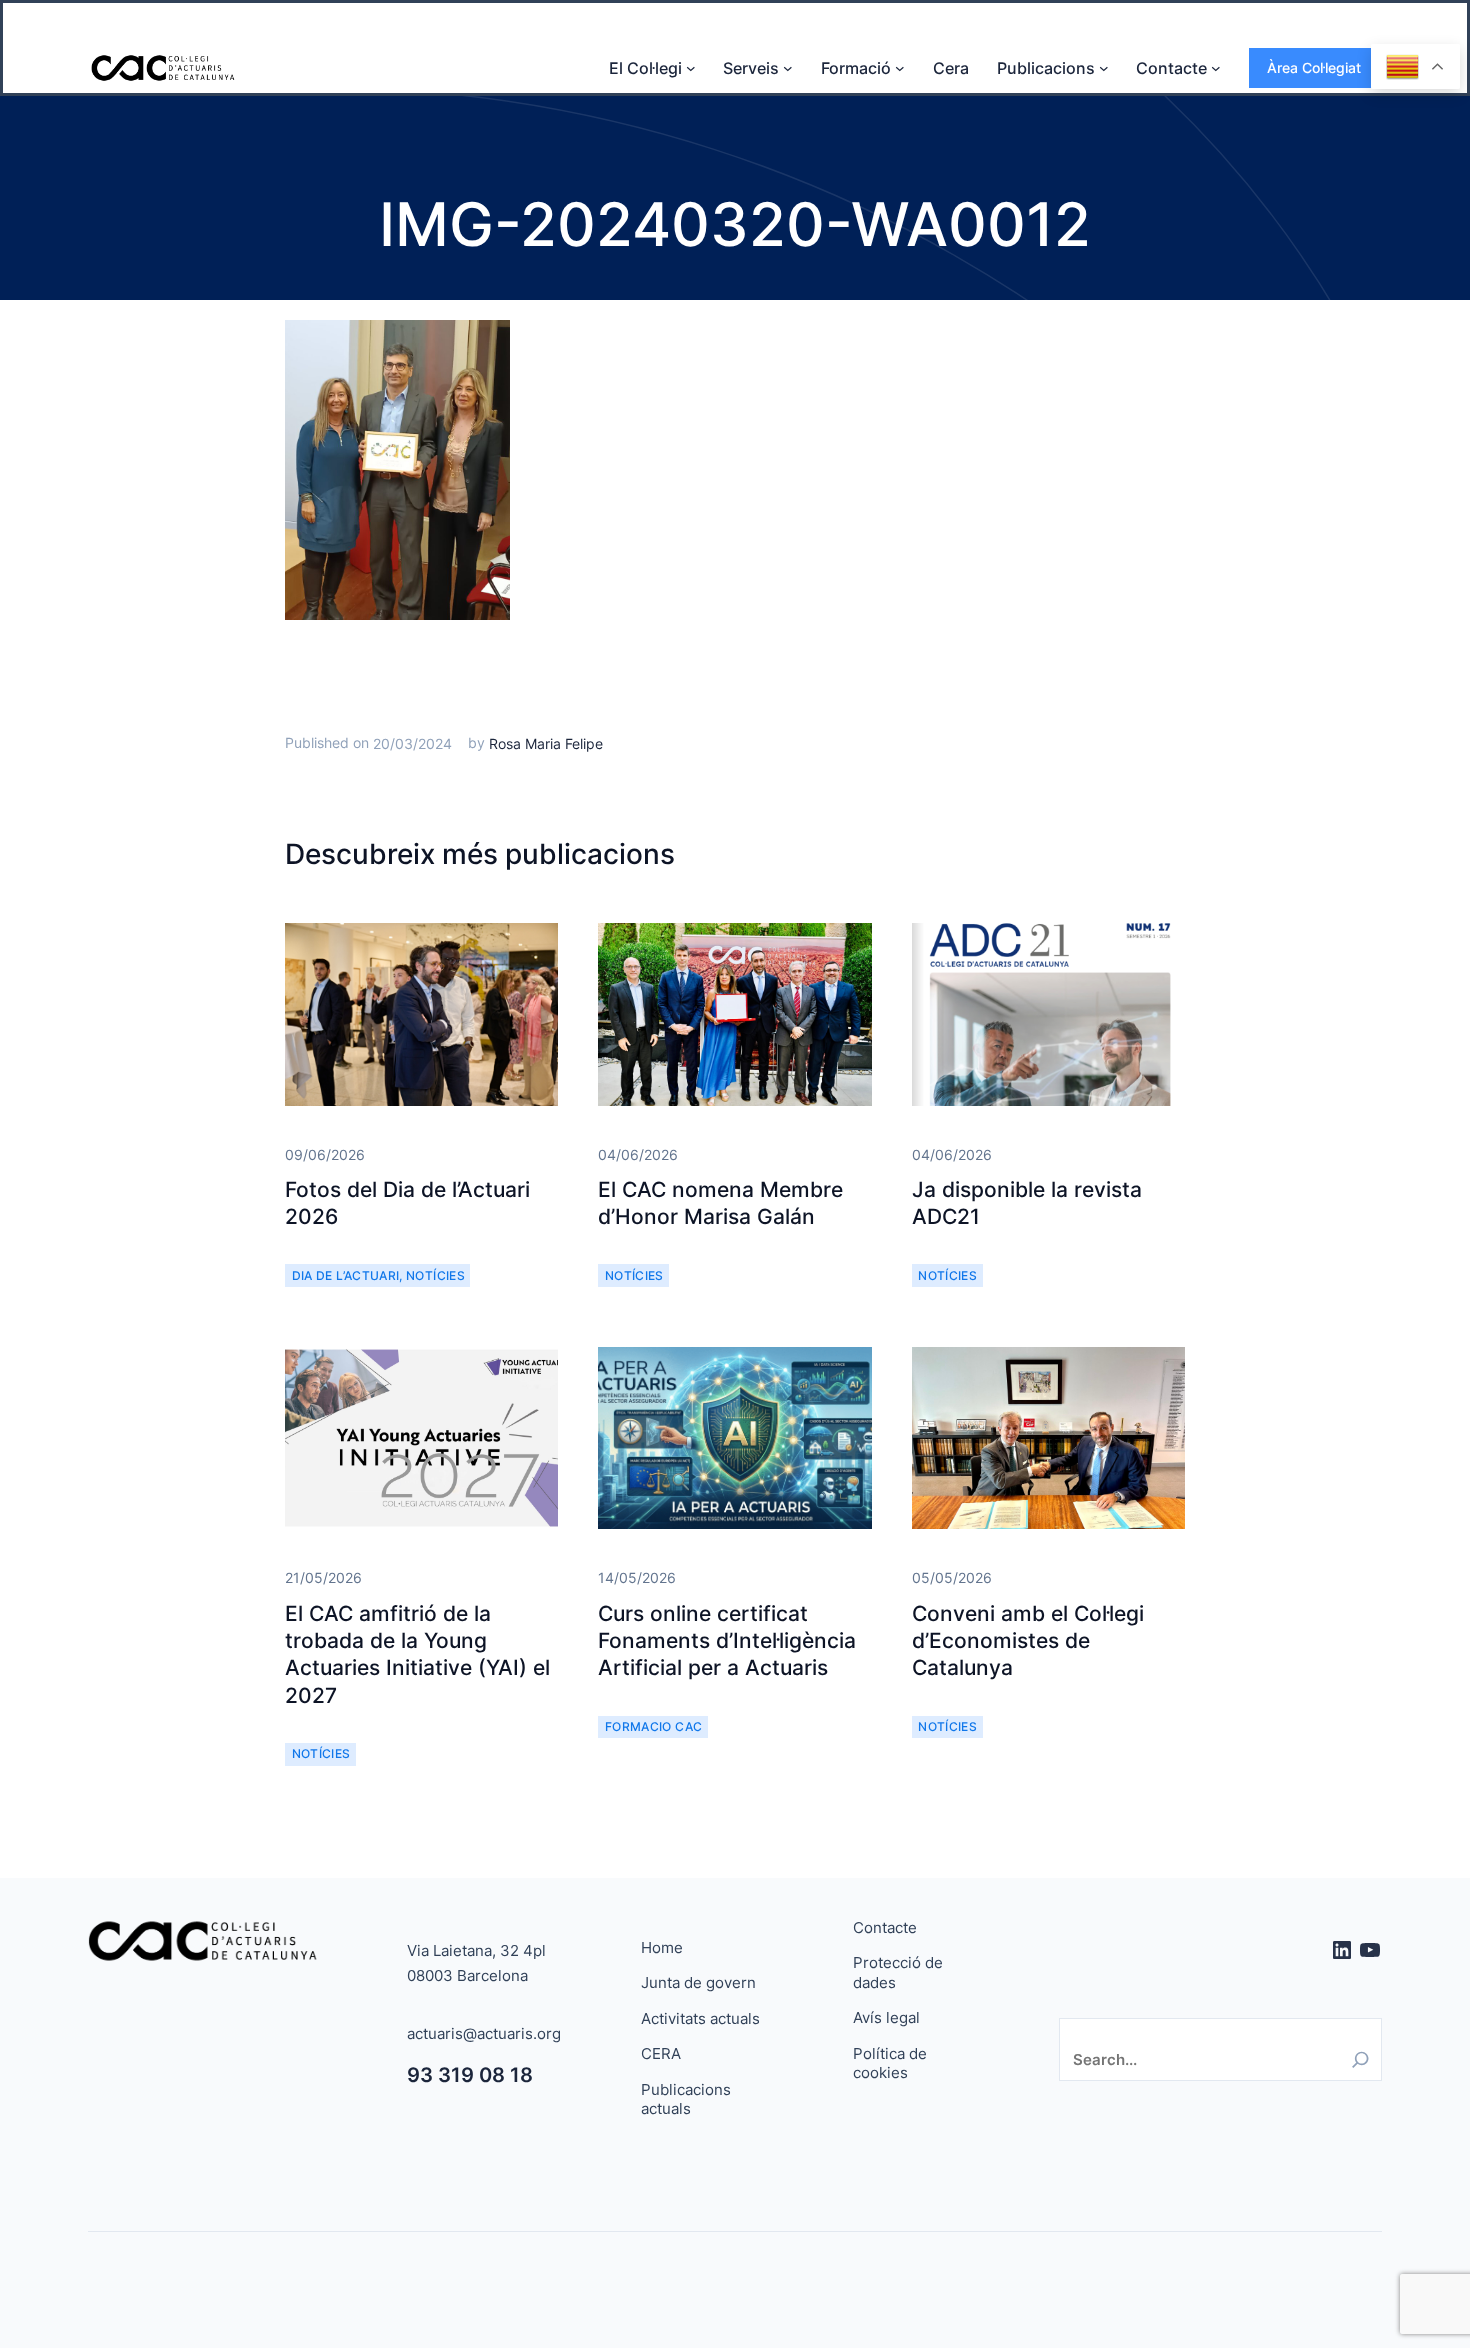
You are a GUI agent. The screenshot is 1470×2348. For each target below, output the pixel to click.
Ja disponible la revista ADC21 (1027, 1203)
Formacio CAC (653, 1726)
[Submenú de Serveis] (788, 68)
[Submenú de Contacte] (1216, 68)
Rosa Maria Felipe (546, 743)
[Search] (1360, 2059)
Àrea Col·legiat (1314, 67)
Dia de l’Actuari (346, 1275)
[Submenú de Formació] (900, 68)
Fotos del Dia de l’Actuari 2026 (407, 1203)
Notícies (435, 1275)
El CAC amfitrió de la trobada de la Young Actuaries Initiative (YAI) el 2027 (417, 1654)
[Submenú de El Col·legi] (691, 68)
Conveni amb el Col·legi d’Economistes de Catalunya (1028, 1641)
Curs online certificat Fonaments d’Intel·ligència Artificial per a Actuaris (727, 1641)
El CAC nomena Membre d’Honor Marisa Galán (720, 1203)
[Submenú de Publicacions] (1104, 68)
